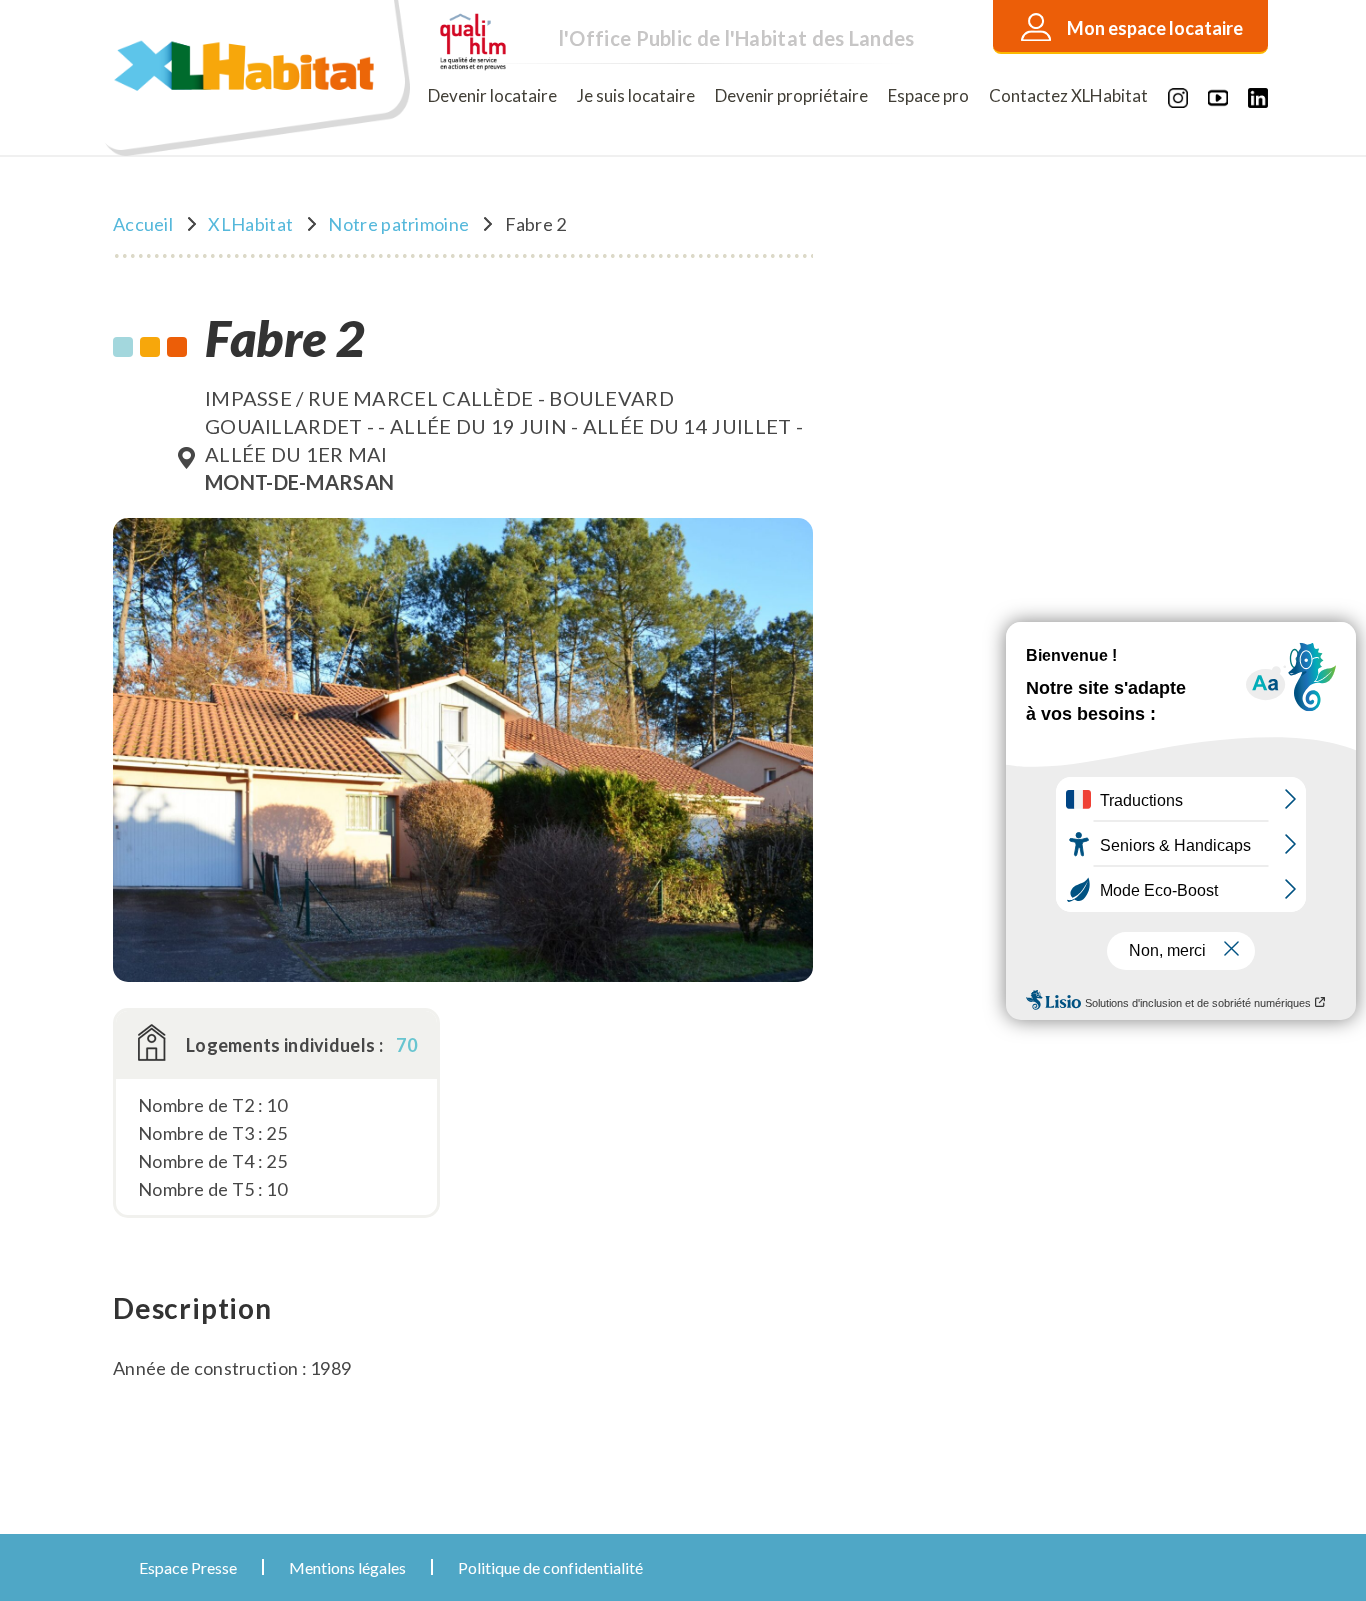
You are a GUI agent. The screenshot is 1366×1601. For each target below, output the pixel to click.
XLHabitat (250, 224)
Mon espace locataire (1155, 28)
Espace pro (928, 95)
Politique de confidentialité (550, 1567)
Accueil (143, 224)
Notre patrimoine (398, 224)
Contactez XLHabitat (1068, 95)
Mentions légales (347, 1567)
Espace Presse (188, 1567)
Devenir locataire (492, 95)
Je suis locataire (636, 95)
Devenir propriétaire (791, 95)
